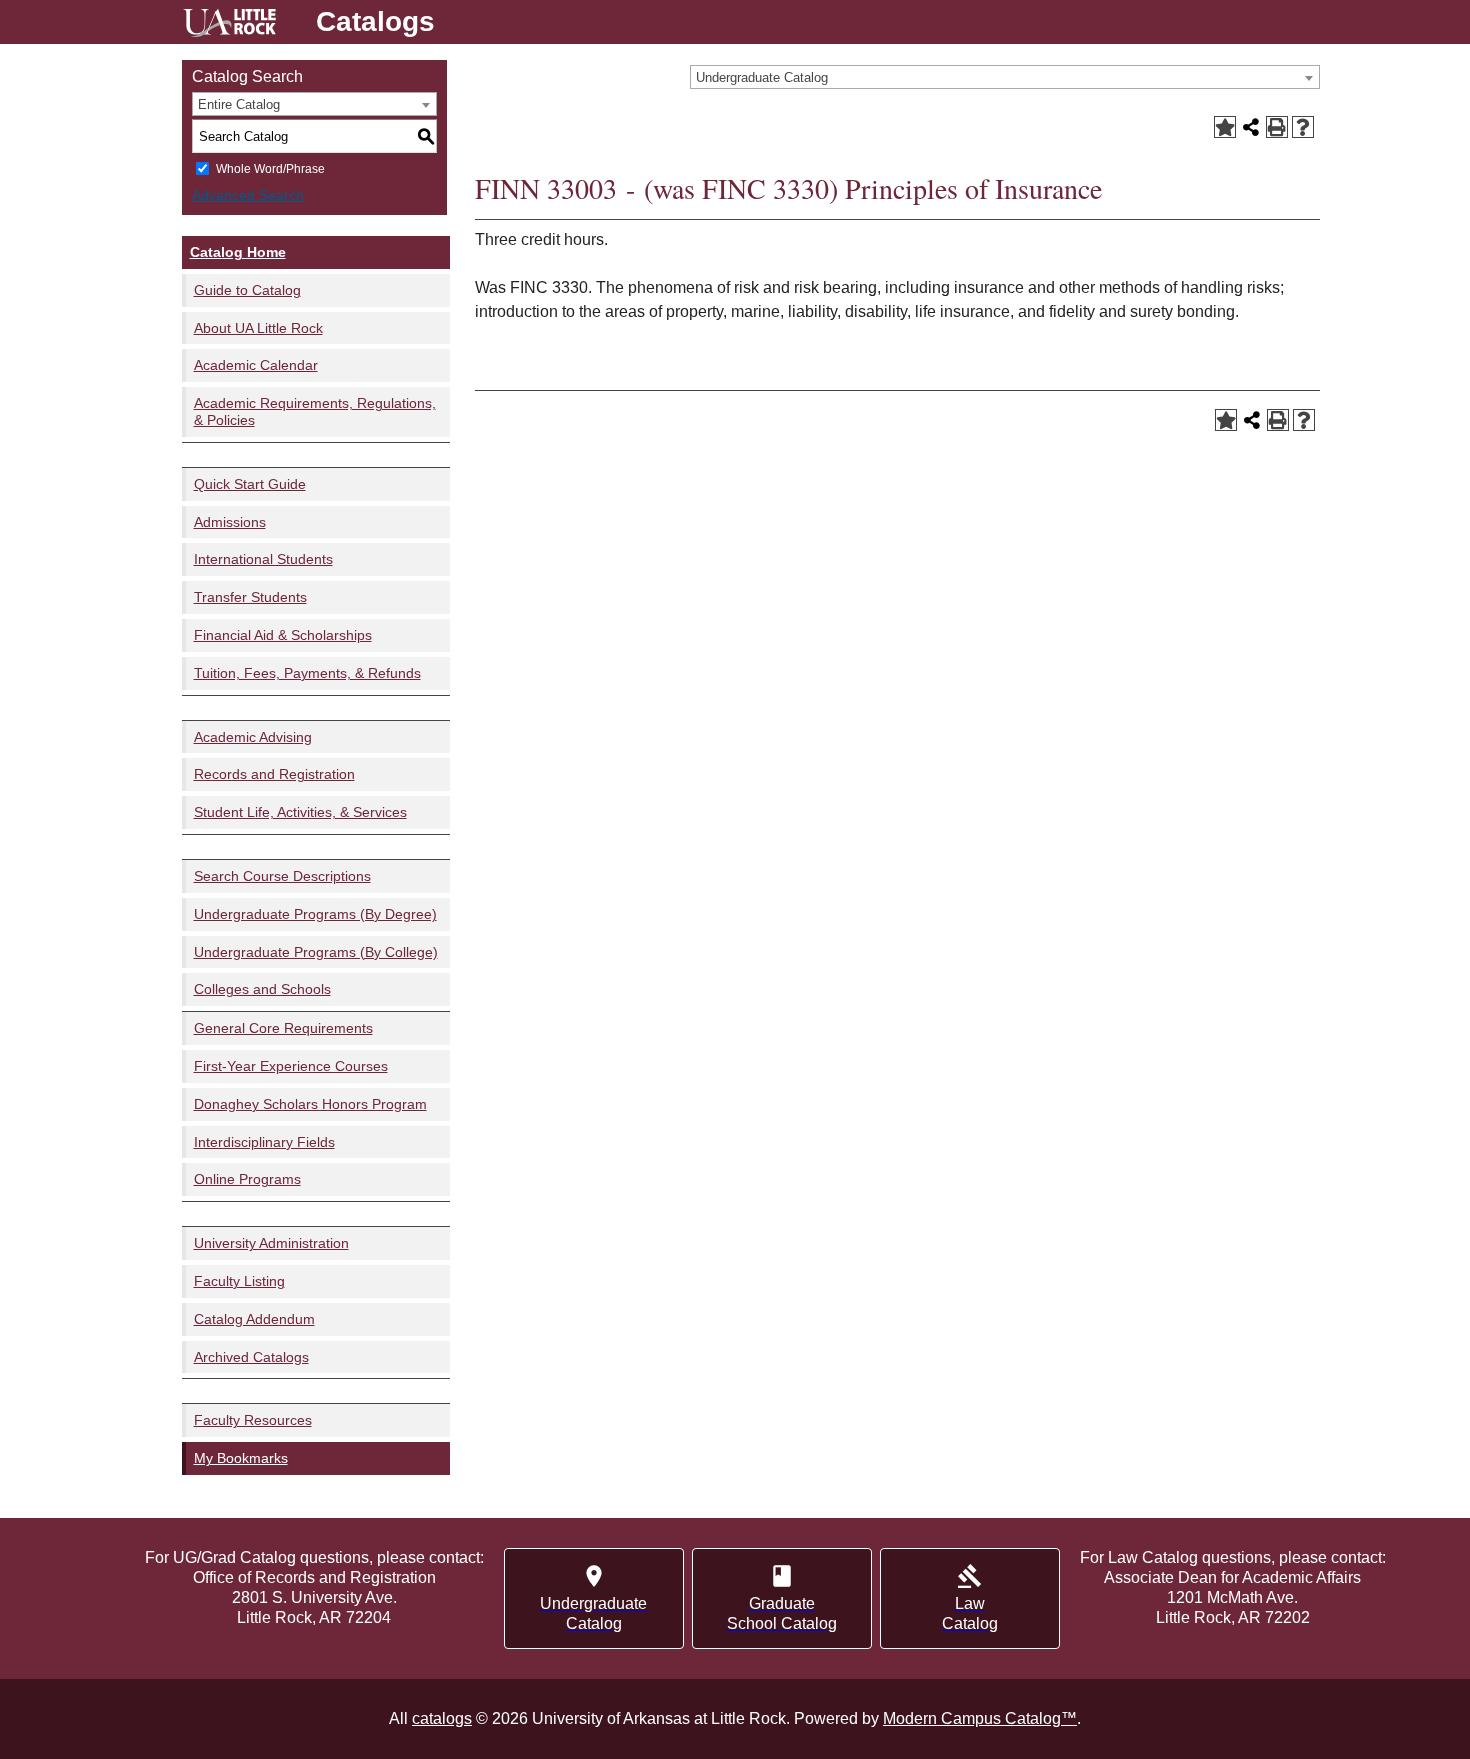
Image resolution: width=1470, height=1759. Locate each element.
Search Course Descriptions (282, 876)
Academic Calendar (256, 365)
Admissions (230, 522)
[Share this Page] (1251, 127)
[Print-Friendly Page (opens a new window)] (1277, 127)
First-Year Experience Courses (291, 1066)
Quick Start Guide (250, 484)
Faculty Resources (253, 1420)
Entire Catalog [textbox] (239, 104)
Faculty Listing (239, 1281)
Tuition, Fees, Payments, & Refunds (307, 673)
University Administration (271, 1243)
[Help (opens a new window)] (1303, 127)
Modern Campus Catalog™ (980, 1718)
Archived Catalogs (251, 1357)
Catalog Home (238, 252)
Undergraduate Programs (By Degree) (315, 914)
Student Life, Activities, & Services (300, 812)
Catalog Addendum (254, 1319)
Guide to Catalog (247, 290)
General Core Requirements (283, 1028)
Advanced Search (248, 195)
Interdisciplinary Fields (264, 1142)
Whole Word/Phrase (270, 169)
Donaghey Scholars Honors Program (310, 1104)
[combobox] (1005, 77)
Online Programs (247, 1179)
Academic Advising (253, 737)
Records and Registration (274, 774)
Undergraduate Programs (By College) (316, 952)
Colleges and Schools (262, 989)
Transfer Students (250, 597)
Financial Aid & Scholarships (283, 635)
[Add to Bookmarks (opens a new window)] (1225, 127)
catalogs (442, 1718)
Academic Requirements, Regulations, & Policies (315, 411)
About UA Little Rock (258, 328)
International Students (263, 559)
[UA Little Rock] (229, 25)
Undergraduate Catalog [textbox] (762, 77)
